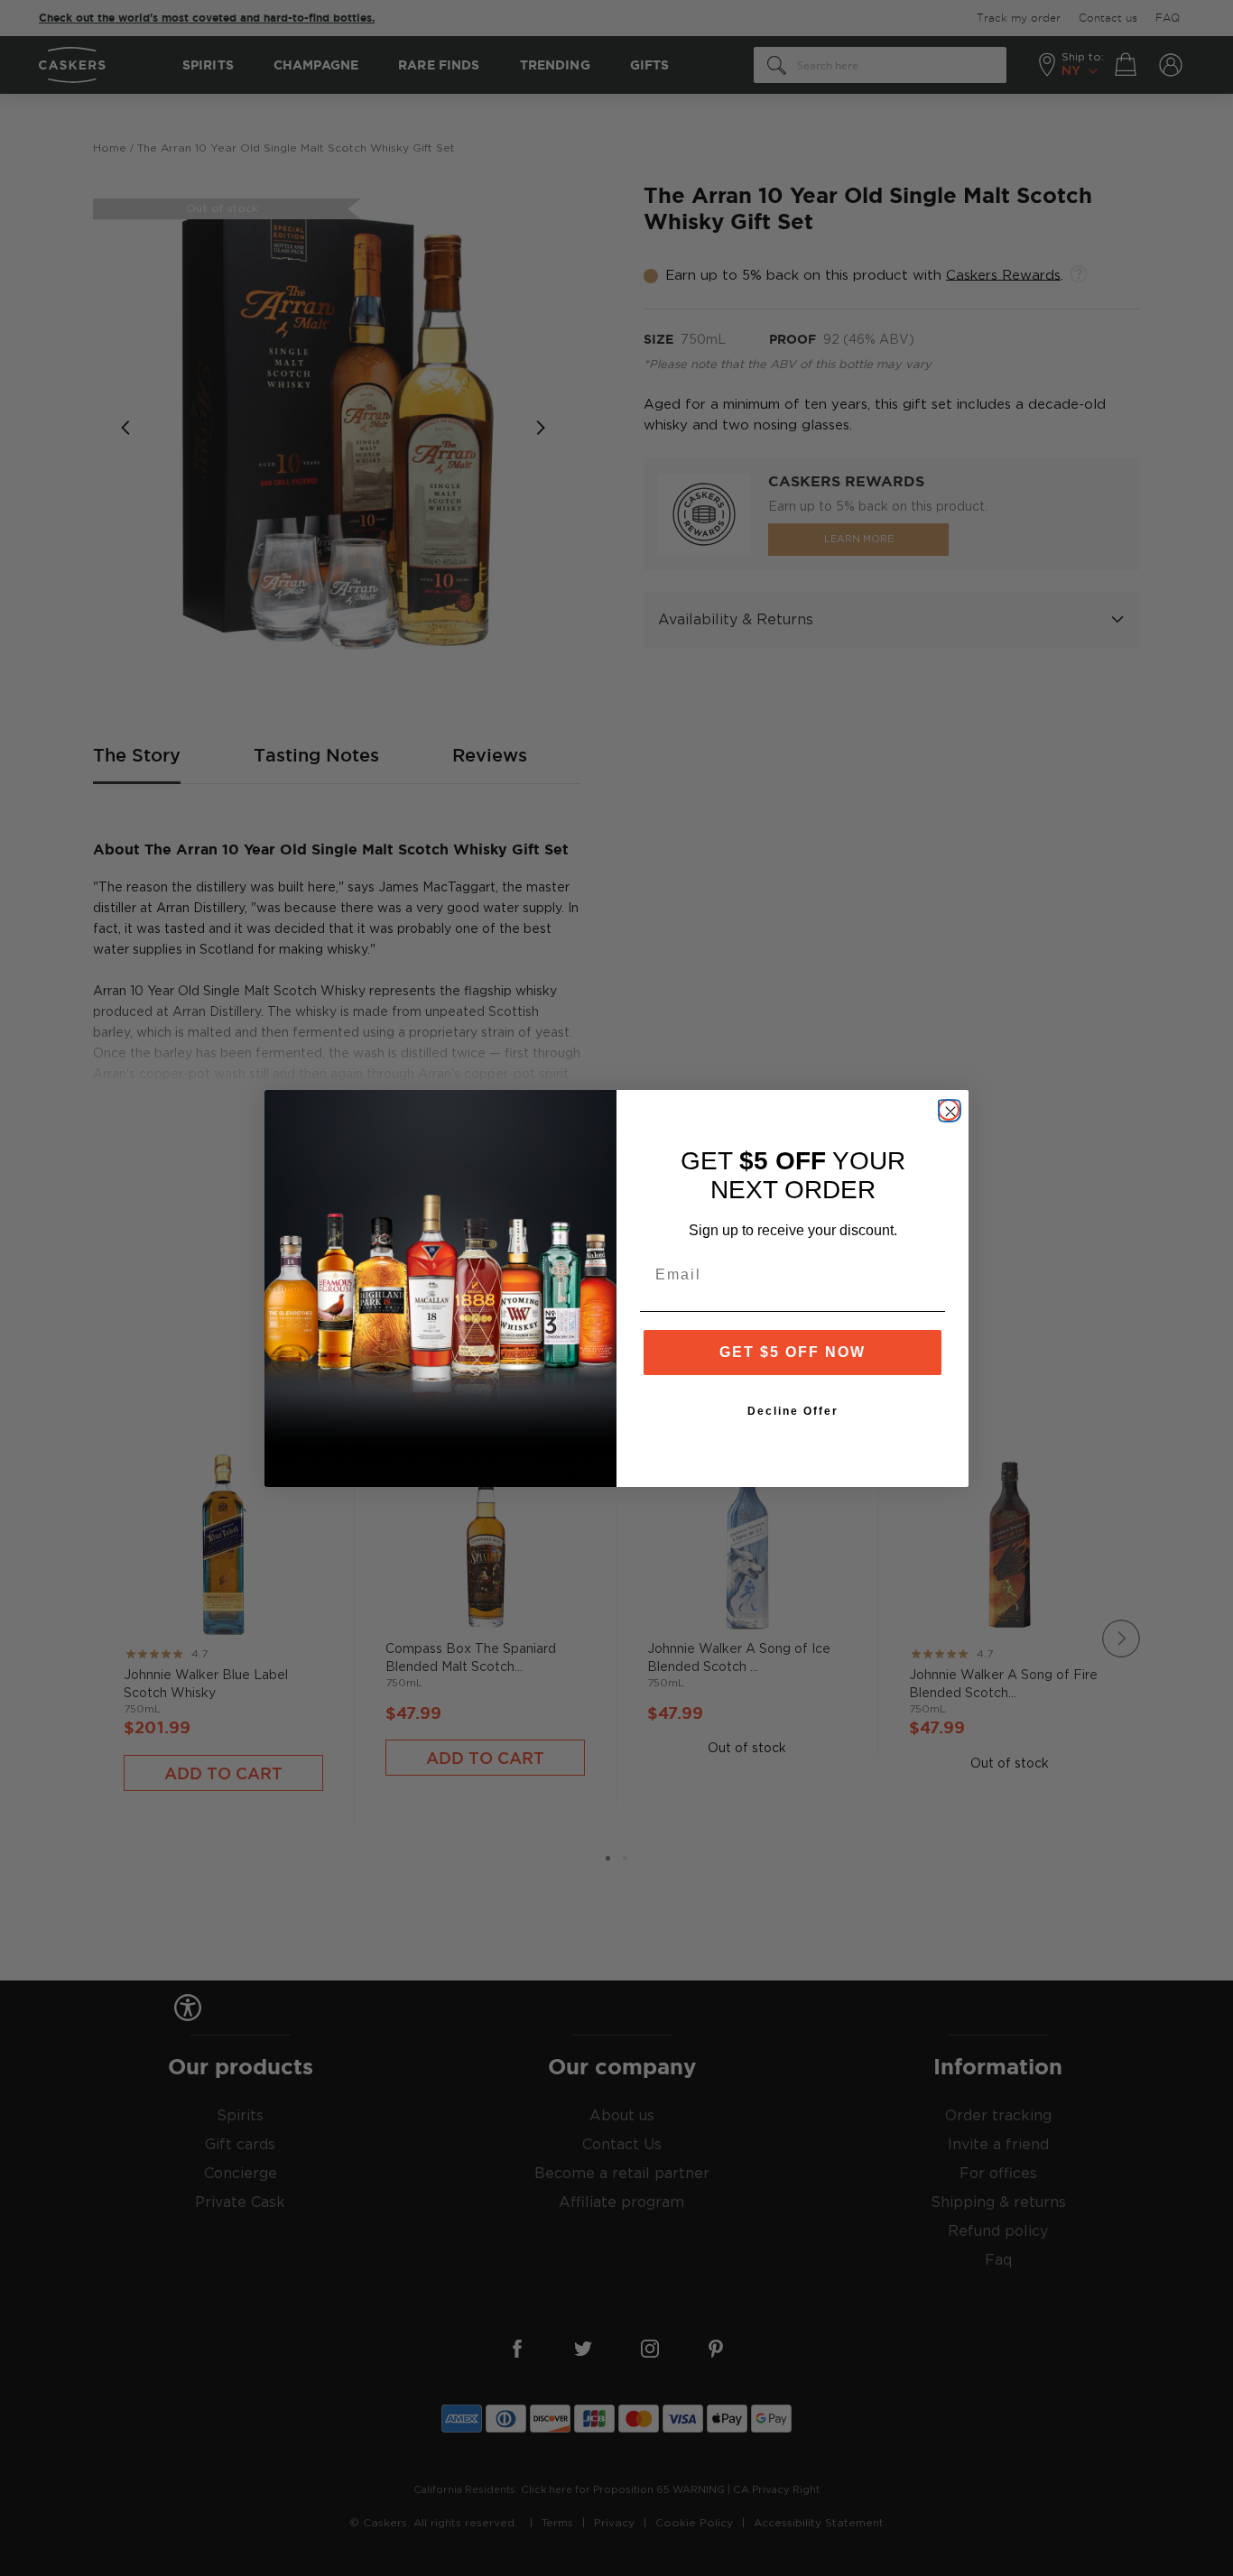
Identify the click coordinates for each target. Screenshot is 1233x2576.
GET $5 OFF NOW (793, 1352)
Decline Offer (793, 1411)
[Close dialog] (949, 1110)
